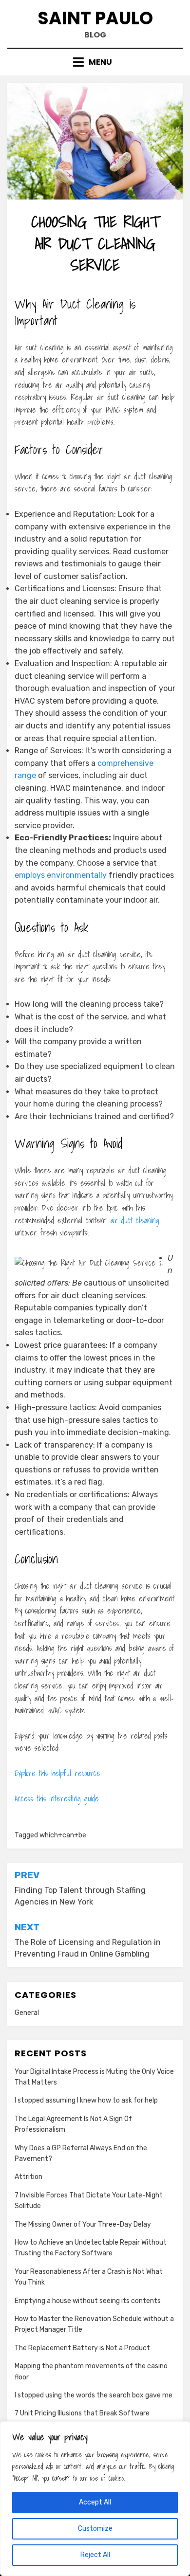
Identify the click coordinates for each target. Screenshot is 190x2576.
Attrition (28, 2177)
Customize (95, 2529)
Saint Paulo (95, 18)
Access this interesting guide (57, 1798)
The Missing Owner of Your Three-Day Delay (83, 2224)
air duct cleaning (135, 1220)
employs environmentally (61, 875)
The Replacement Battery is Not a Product (82, 2348)
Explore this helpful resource (57, 1773)
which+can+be (63, 1835)
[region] (95, 2499)
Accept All (95, 2502)
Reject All (95, 2555)
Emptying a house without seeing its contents (88, 2301)
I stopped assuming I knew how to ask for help (86, 2100)
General (27, 2013)
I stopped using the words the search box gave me (94, 2395)
